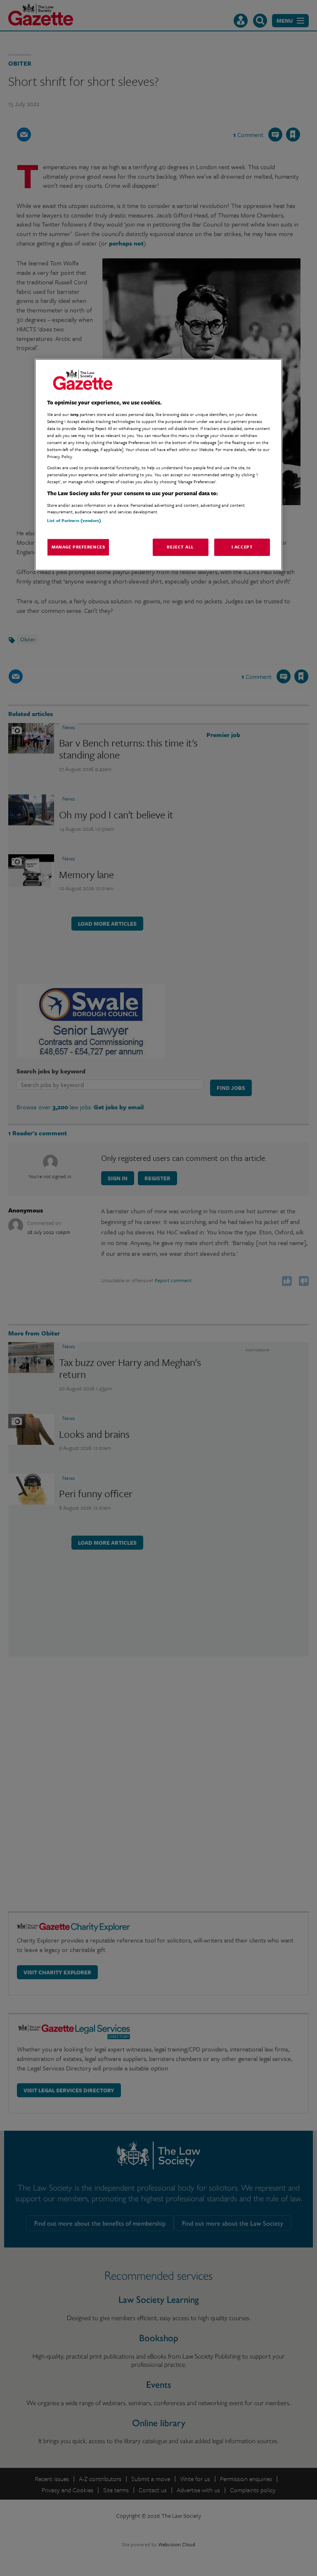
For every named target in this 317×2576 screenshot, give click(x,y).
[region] (158, 465)
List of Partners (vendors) (74, 520)
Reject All (180, 547)
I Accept (242, 547)
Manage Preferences (78, 547)
